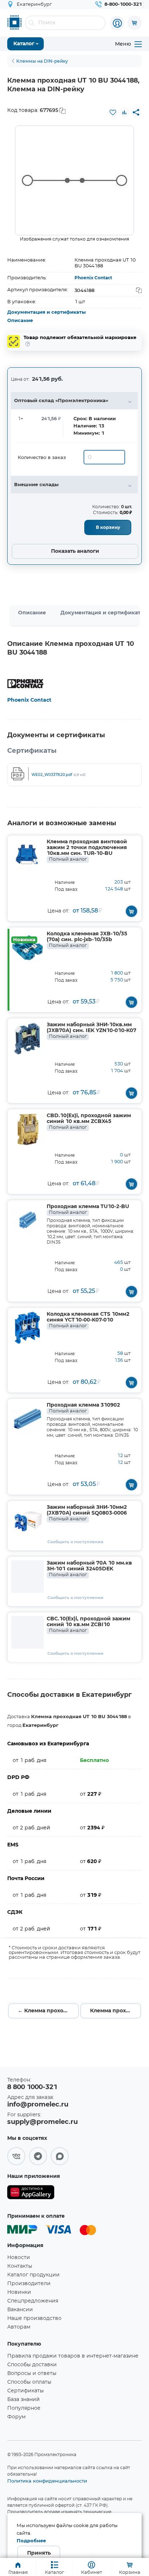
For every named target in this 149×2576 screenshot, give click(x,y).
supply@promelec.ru (42, 2122)
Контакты (20, 2266)
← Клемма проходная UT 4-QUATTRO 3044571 (48, 2011)
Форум (16, 2417)
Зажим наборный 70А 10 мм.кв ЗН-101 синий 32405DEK (89, 1569)
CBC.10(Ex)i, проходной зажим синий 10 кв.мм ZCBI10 (88, 1625)
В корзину (108, 527)
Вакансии (20, 2310)
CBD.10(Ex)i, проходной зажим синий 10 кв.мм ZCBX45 (89, 1122)
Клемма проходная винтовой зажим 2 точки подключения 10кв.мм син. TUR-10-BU (87, 851)
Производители (29, 2284)
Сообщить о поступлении (75, 1542)
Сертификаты (25, 2391)
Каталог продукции (33, 2275)
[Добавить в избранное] (113, 112)
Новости (19, 2258)
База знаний (24, 2400)
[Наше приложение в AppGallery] (31, 2194)
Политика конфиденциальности (47, 2481)
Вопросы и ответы (32, 2373)
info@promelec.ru (38, 2105)
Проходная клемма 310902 (83, 1408)
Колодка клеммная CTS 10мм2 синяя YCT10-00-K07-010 (88, 1320)
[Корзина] (135, 23)
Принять (39, 2553)
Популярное (24, 2408)
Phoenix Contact (93, 278)
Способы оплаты (29, 2382)
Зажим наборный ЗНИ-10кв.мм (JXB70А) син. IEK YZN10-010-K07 (91, 1031)
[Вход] (117, 23)
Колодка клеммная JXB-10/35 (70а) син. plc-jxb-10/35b (87, 940)
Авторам (19, 2327)
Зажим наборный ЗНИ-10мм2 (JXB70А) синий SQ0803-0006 (87, 1513)
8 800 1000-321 (32, 2087)
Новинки (19, 2292)
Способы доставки (32, 2365)
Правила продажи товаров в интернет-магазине (73, 2356)
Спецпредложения (33, 2301)
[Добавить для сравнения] (124, 112)
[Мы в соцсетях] (16, 2156)
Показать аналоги (75, 551)
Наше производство (34, 2318)
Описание (20, 321)
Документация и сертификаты (46, 312)
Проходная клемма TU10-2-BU (88, 1210)
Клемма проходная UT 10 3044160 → (116, 2011)
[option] (74, 180)
